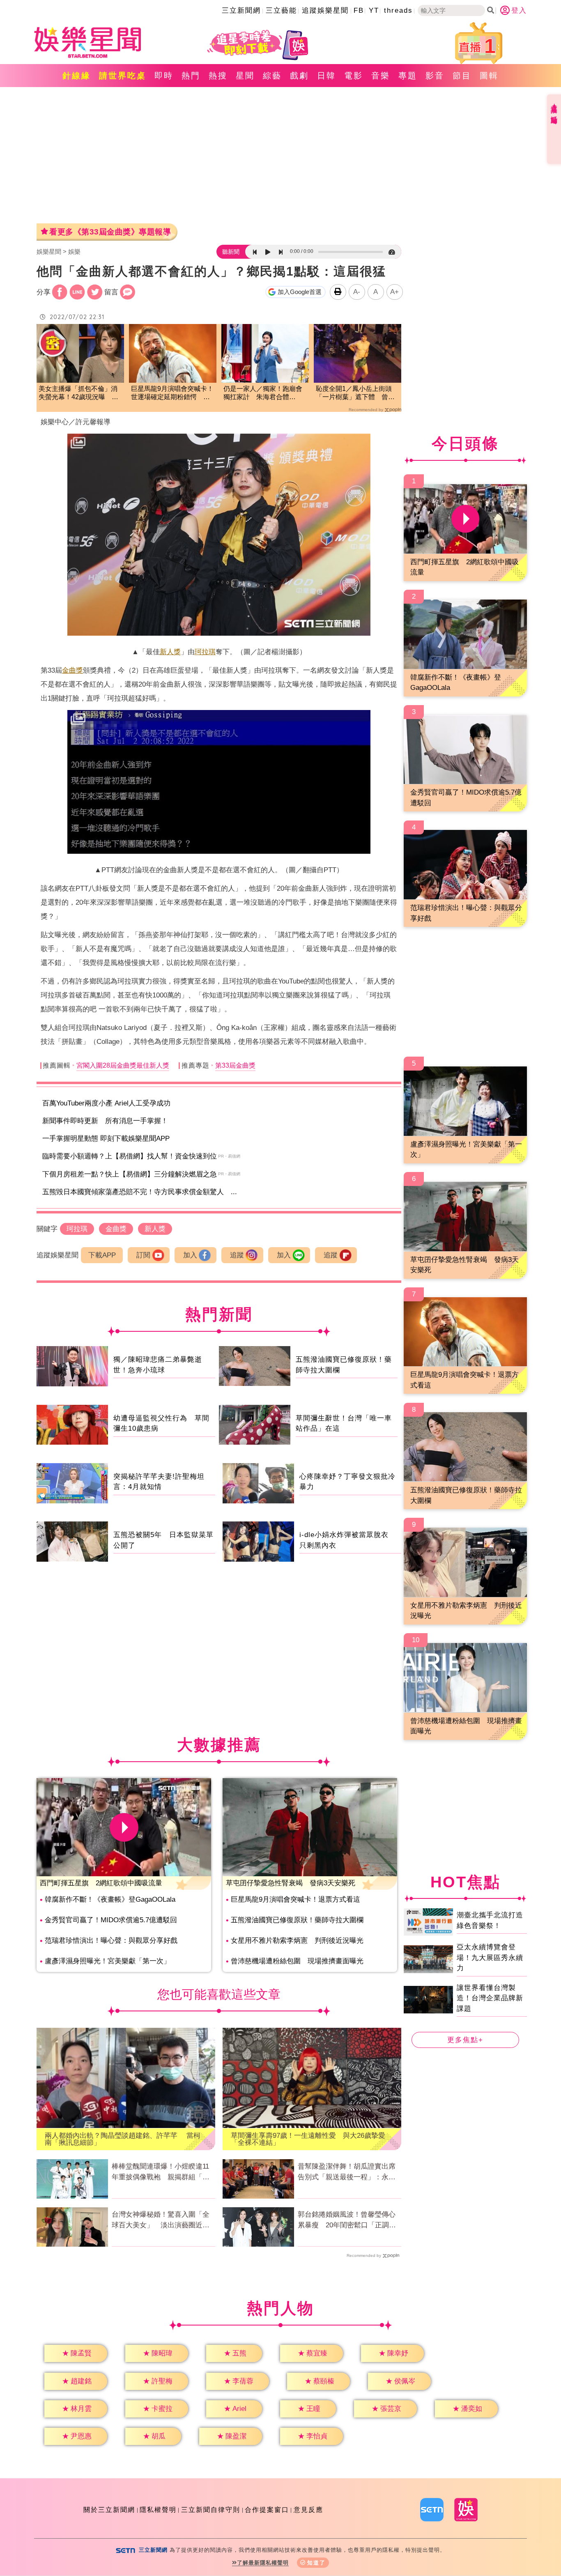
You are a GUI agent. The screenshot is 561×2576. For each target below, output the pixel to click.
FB (359, 10)
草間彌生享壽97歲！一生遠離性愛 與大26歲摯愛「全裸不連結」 (308, 2139)
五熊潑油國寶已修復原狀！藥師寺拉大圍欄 (297, 1920)
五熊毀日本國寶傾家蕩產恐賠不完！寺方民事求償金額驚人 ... (140, 1192)
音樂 (381, 76)
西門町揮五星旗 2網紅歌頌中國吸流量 (101, 1883)
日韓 (326, 76)
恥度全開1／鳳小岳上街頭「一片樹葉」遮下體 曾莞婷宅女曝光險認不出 (355, 394)
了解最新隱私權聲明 (263, 2563)
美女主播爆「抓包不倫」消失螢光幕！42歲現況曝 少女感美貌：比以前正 (78, 394)
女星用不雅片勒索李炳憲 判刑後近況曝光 (297, 1941)
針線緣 (77, 76)
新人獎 (170, 652)
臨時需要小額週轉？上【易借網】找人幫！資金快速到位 (130, 1156)
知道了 (316, 2563)
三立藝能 (281, 10)
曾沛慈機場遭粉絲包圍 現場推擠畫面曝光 (297, 1961)
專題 (408, 76)
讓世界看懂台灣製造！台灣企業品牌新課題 (490, 1998)
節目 (462, 76)
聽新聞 (231, 252)
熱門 (191, 76)
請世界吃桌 (123, 76)
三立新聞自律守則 (211, 2510)
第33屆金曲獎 (235, 1065)
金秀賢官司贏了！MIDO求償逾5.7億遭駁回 (111, 1920)
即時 (164, 76)
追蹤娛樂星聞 (325, 10)
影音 (435, 76)
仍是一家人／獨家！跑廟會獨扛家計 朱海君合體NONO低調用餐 (263, 394)
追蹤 (237, 1255)
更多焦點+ (465, 2040)
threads (398, 10)
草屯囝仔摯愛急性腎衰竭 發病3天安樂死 (291, 1883)
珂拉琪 (205, 652)
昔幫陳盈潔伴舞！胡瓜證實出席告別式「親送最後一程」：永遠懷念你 (347, 2172)
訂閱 (143, 1255)
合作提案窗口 (267, 2510)
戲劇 (299, 76)
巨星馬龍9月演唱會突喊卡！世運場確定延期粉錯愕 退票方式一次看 (172, 394)
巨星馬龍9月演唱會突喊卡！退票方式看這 (295, 1899)
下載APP (102, 1255)
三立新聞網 (241, 10)
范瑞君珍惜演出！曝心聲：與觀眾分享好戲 (111, 1941)
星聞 (245, 76)
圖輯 (489, 76)
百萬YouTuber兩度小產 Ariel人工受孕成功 (106, 1103)
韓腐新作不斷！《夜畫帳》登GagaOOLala (110, 1899)
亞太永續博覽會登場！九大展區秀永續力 (490, 1958)
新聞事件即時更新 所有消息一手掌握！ (105, 1121)
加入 (190, 1255)
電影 (354, 76)
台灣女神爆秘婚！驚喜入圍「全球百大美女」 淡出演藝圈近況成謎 (161, 2220)
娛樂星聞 (49, 252)
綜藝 (272, 76)
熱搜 (218, 76)
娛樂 (74, 252)
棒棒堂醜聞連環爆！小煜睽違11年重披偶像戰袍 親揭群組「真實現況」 (161, 2172)
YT (374, 10)
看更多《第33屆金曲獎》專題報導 (110, 232)
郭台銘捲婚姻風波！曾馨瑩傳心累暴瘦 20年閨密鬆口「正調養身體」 (347, 2220)
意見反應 (308, 2510)
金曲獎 (72, 670)
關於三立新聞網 (109, 2510)
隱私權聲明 (158, 2510)
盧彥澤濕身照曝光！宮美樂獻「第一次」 (108, 1961)
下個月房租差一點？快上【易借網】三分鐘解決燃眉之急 (130, 1174)
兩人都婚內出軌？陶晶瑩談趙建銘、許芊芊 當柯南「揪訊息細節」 (123, 2139)
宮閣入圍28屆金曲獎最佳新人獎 (123, 1065)
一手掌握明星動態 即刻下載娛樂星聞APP (106, 1139)
